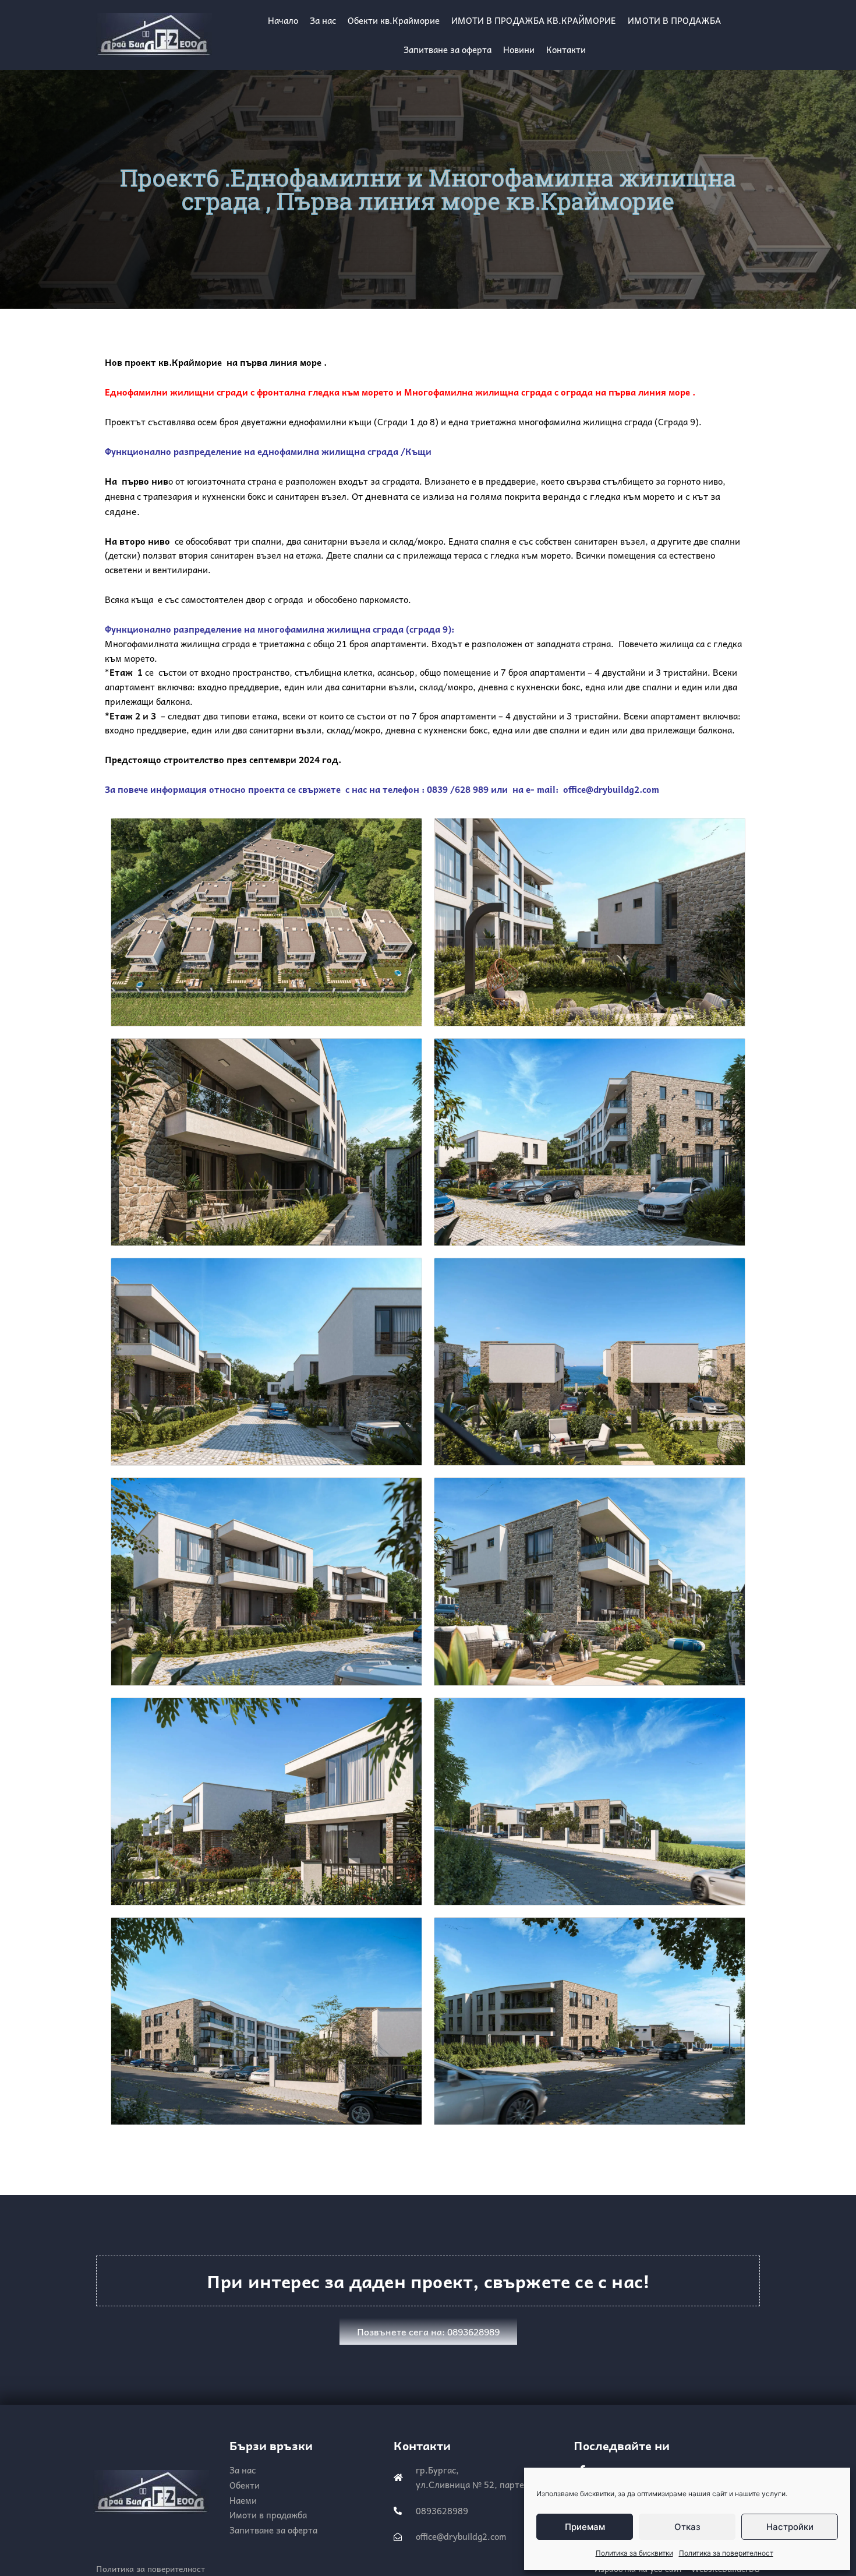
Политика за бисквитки (634, 2553)
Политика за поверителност (726, 2553)
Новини (519, 50)
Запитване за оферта (448, 50)
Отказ (687, 2527)
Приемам (585, 2527)
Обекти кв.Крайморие (394, 20)
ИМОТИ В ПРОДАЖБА (674, 20)
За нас (323, 20)
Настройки (790, 2527)
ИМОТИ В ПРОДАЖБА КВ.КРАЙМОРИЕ (534, 20)
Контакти (566, 50)
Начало (283, 20)
